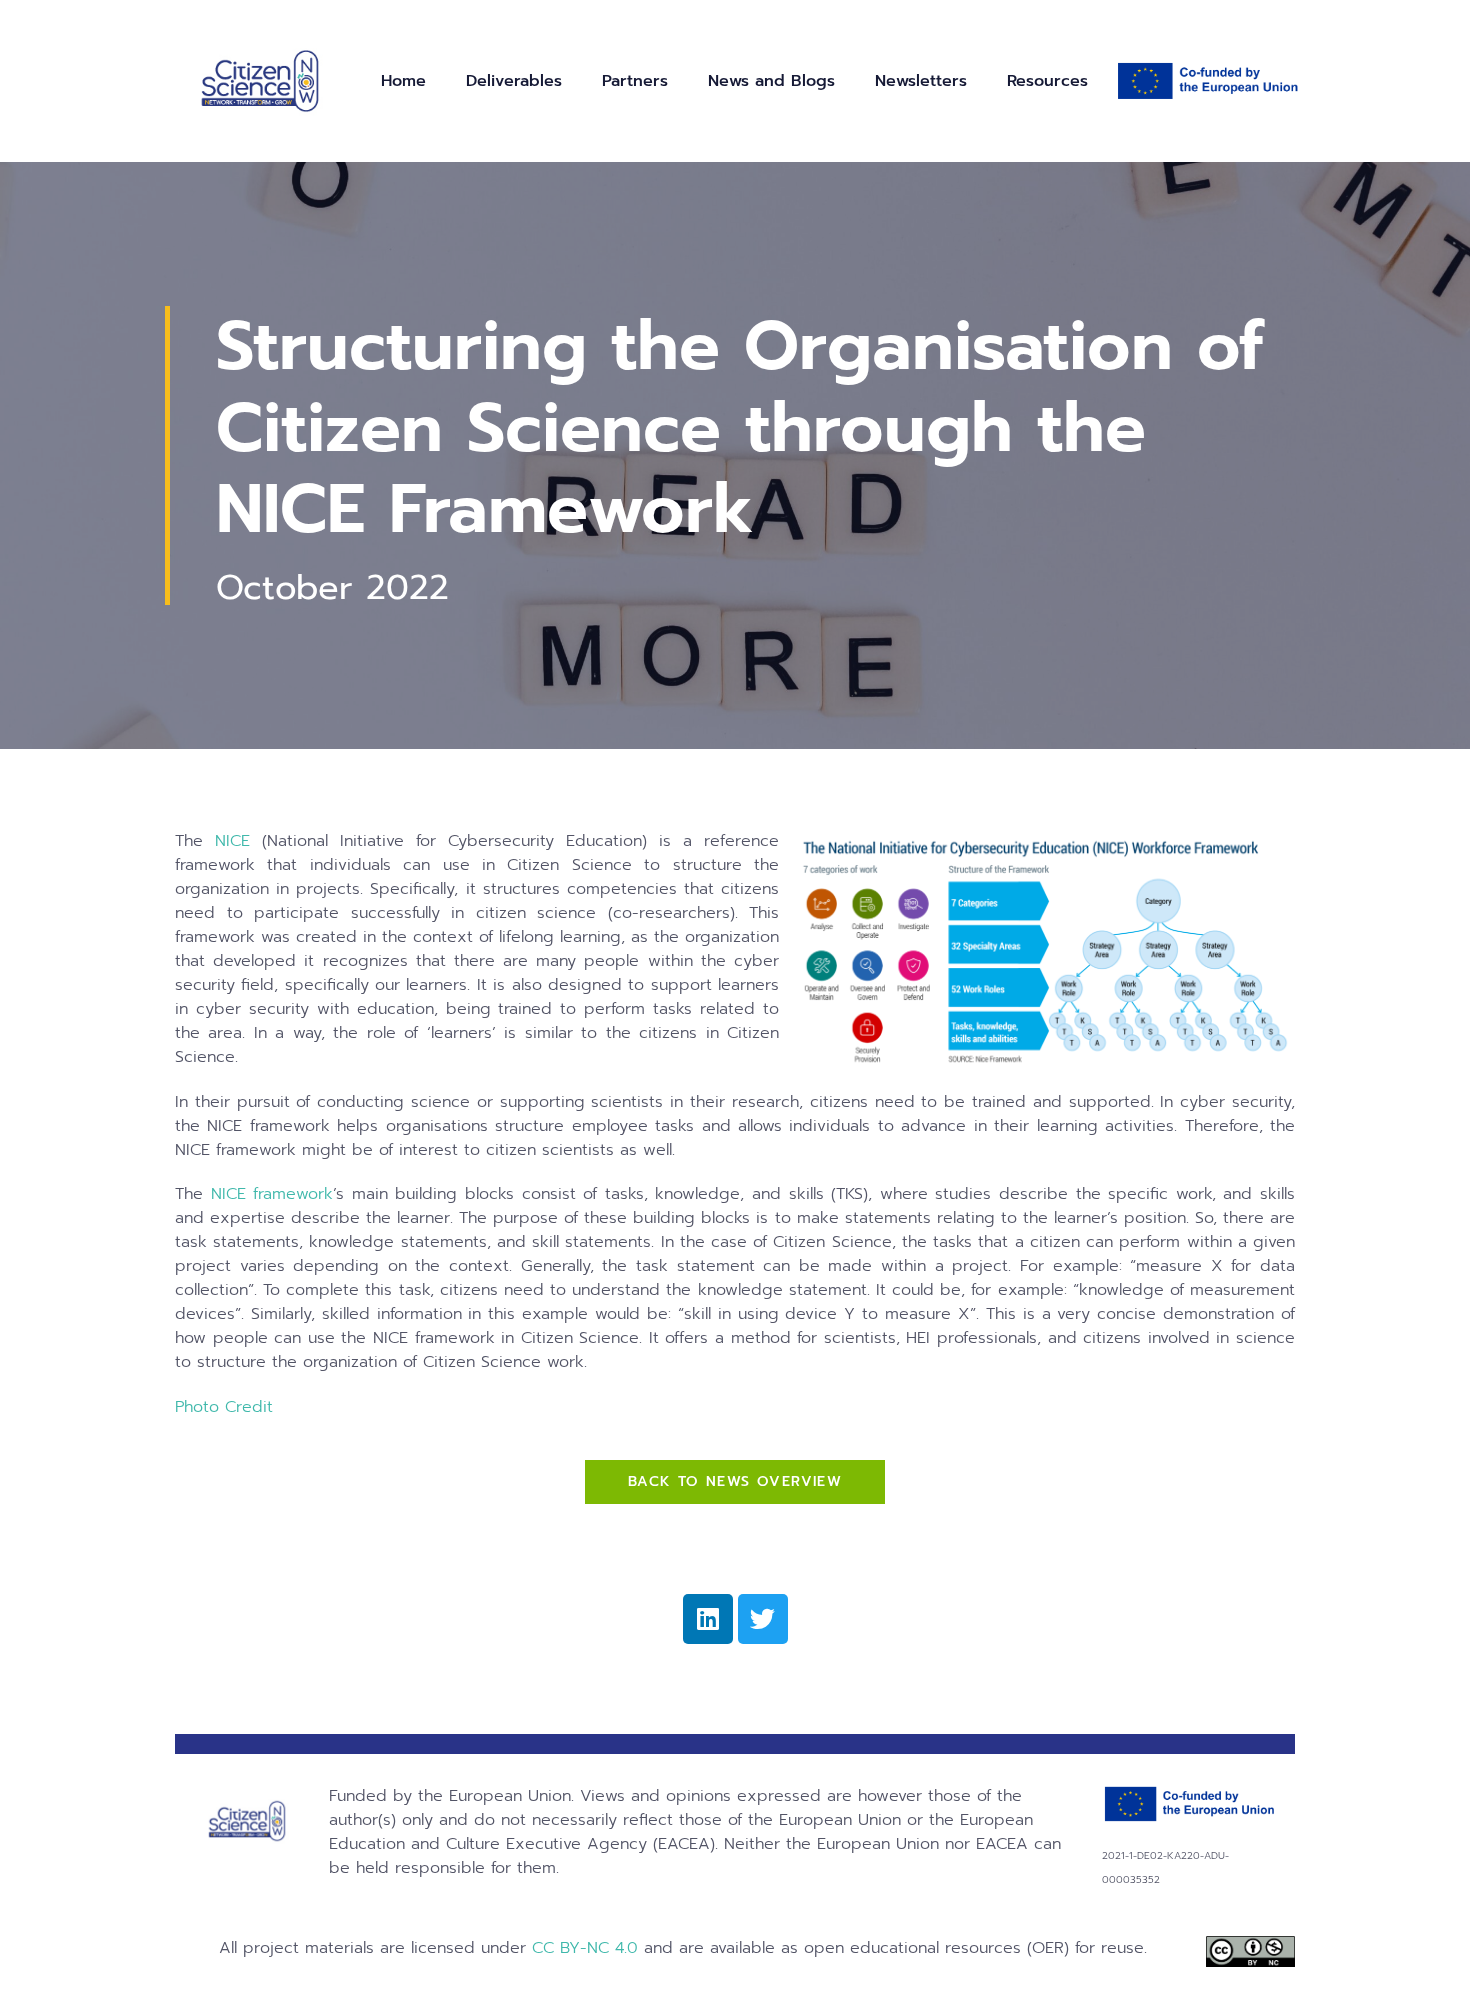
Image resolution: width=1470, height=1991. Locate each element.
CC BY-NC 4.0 (585, 1948)
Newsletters (921, 81)
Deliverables (514, 81)
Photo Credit (224, 1407)
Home (403, 81)
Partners (635, 81)
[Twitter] (763, 1619)
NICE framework (268, 1194)
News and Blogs (771, 81)
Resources (1047, 81)
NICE (232, 841)
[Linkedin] (708, 1619)
